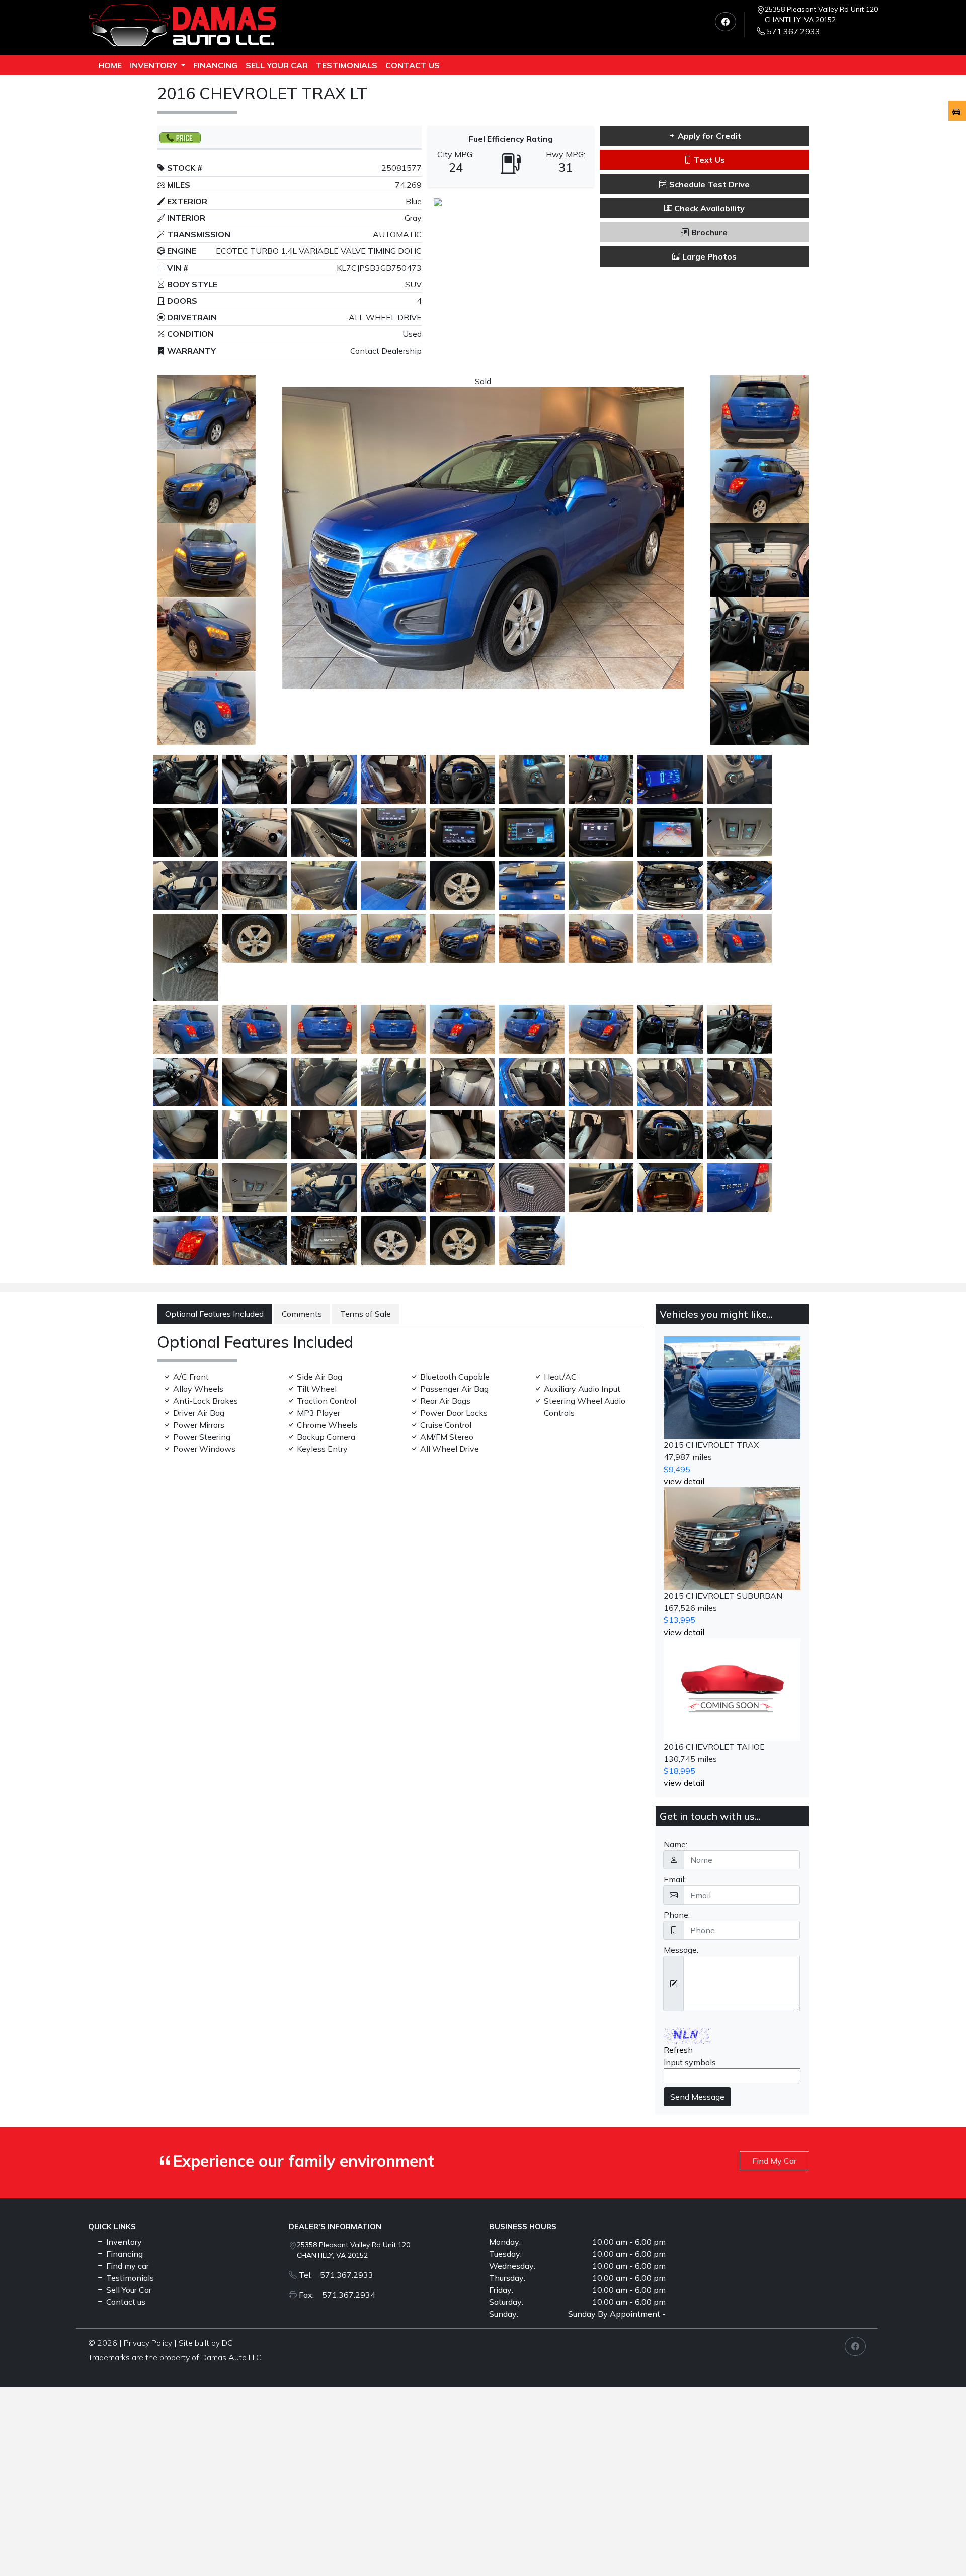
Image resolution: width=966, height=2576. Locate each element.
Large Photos (708, 256)
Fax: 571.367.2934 (337, 2295)
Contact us (413, 65)
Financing (215, 65)
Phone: (677, 1915)
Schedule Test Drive (708, 184)
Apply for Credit (708, 136)
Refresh (678, 2050)
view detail (684, 1481)
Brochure (708, 232)
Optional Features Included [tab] (214, 1314)
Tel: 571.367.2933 (336, 2275)
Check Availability (708, 208)
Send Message (697, 2097)
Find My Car (774, 2161)
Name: (675, 1844)
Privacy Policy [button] (148, 2343)
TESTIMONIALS (347, 65)
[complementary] (936, 2546)
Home (110, 65)
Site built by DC (206, 2343)
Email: (675, 1879)
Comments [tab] (302, 1314)
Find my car (127, 2266)
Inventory (154, 65)
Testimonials (129, 2278)
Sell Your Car (277, 65)
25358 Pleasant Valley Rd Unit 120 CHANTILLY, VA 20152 (821, 14)
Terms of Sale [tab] (366, 1314)
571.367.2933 (793, 31)
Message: (681, 1950)
